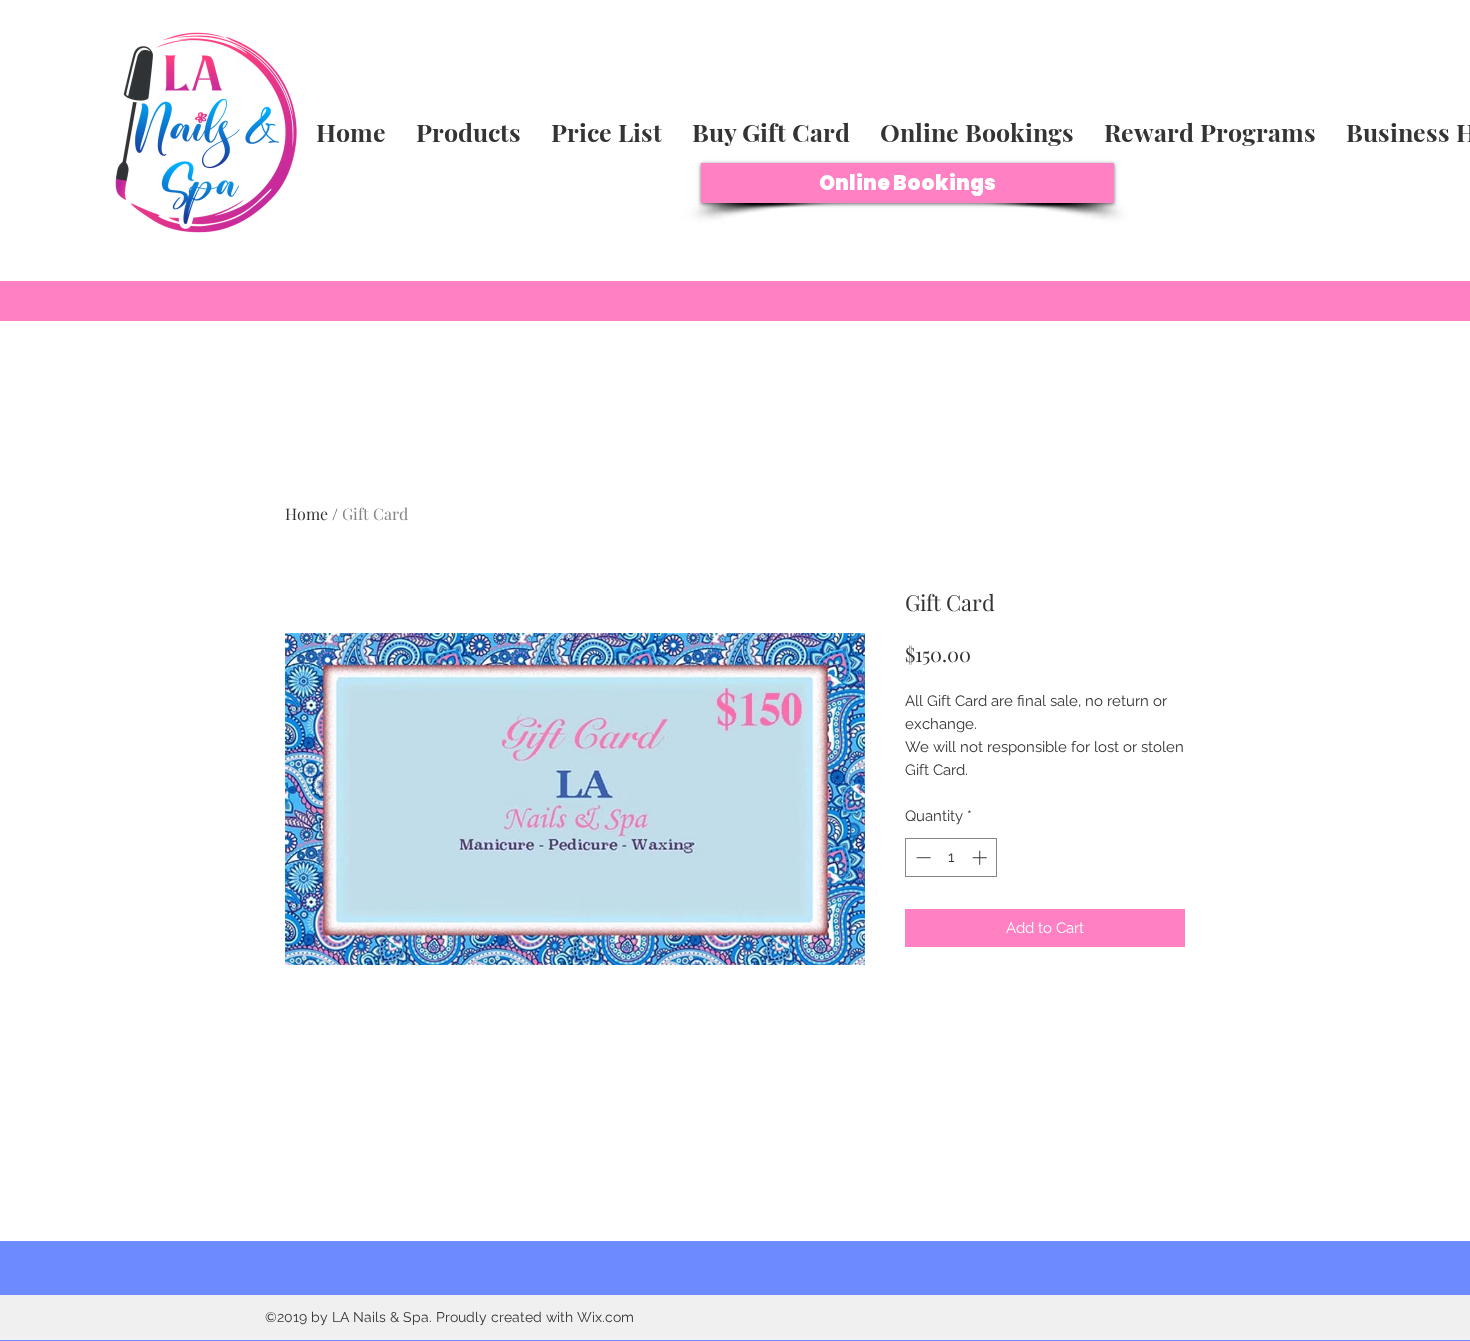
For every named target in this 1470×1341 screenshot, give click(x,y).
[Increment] (981, 857)
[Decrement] (921, 857)
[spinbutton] (951, 857)
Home (306, 513)
